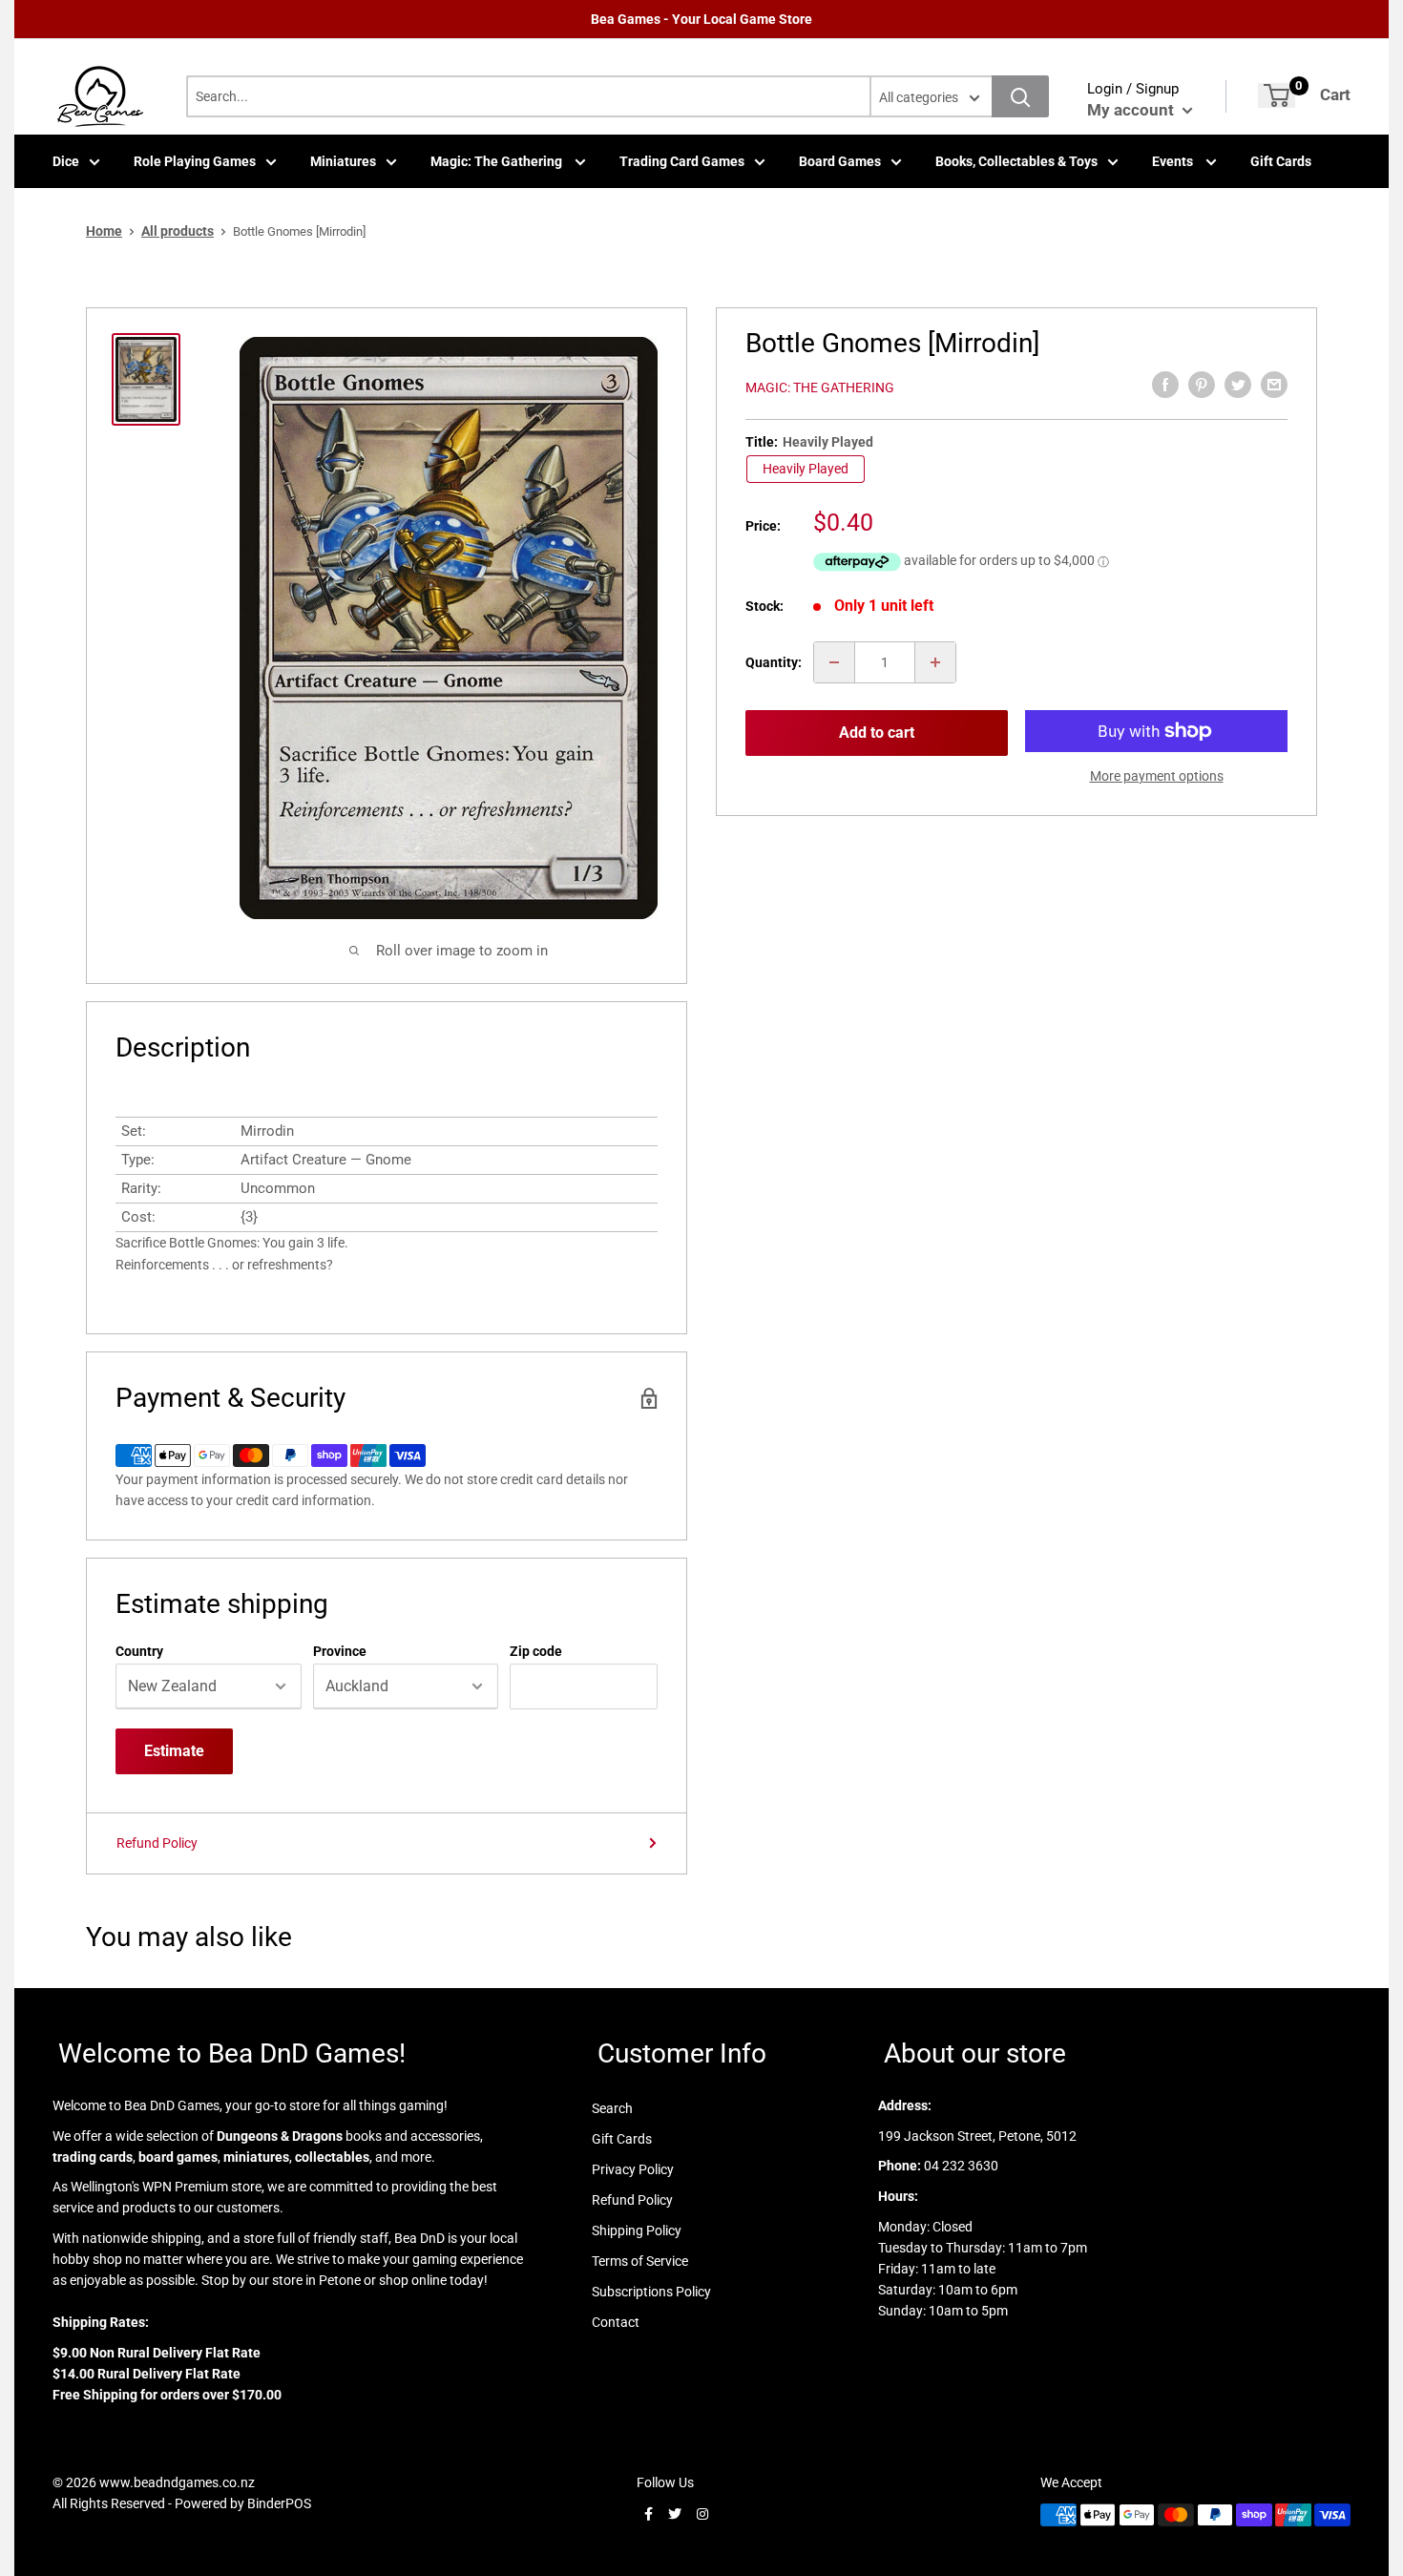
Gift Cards (1281, 161)
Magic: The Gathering (498, 161)
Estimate (174, 1751)
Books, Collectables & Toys (1016, 161)
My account (1132, 110)
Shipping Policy (637, 2230)
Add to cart (877, 733)
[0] (1277, 95)
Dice (66, 161)
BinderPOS (279, 2503)
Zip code (536, 1651)
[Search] (1020, 96)
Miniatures (343, 161)
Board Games (840, 161)
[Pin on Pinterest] (1202, 385)
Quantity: (774, 662)
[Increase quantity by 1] (935, 662)
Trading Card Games (682, 161)
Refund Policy (157, 1843)
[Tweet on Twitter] (1238, 385)
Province (340, 1651)
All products (178, 231)
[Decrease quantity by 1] (834, 662)
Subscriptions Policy (651, 2292)
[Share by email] (1274, 385)
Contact (616, 2322)
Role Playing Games (195, 161)
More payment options (1157, 776)
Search (612, 2108)
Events (1174, 161)
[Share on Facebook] (1165, 385)
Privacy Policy (633, 2169)
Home (104, 231)
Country (139, 1651)
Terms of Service (640, 2261)
